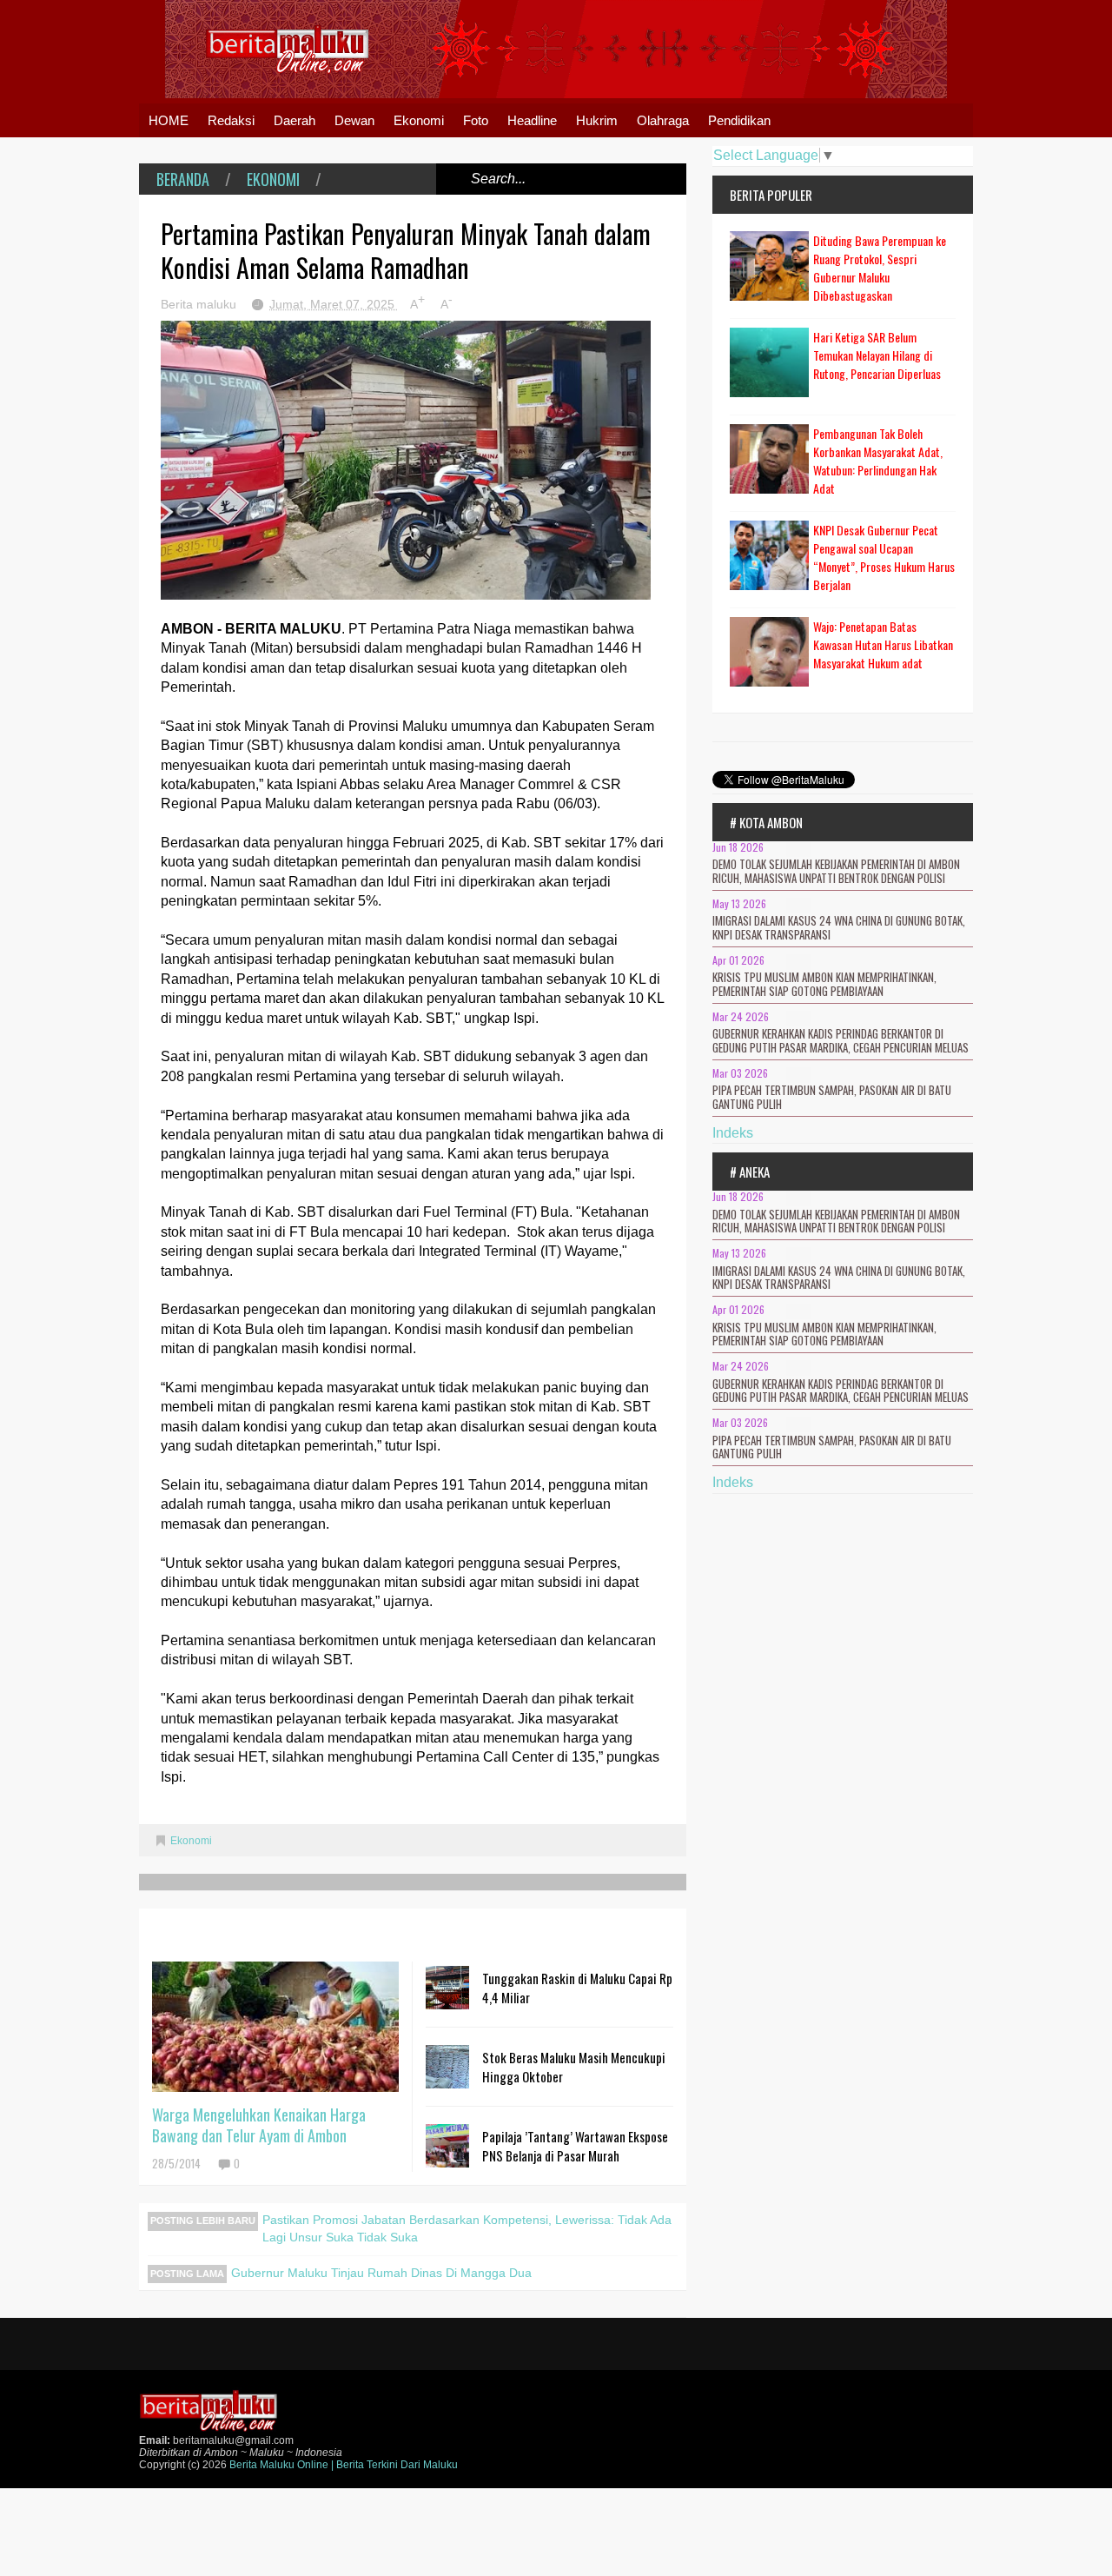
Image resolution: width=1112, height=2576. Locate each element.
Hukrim (597, 120)
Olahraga (663, 120)
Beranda (183, 179)
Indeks (733, 1133)
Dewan (354, 120)
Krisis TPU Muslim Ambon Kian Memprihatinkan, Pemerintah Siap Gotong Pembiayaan (824, 984)
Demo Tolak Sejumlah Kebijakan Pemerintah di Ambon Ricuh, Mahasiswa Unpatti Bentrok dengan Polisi (836, 871)
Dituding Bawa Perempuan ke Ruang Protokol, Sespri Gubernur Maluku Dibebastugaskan (880, 268)
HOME (169, 120)
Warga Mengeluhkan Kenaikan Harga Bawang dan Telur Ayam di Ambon (259, 2125)
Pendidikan (739, 120)
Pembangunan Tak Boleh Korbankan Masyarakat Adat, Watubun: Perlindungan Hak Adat (878, 461)
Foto (476, 120)
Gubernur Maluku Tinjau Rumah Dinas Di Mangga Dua (381, 2273)
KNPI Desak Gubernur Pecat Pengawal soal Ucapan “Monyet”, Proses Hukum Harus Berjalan (884, 557)
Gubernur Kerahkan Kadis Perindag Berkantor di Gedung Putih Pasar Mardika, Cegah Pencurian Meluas (841, 1040)
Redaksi (231, 120)
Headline (532, 120)
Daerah (295, 120)
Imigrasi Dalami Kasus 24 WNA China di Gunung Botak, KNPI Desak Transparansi (839, 927)
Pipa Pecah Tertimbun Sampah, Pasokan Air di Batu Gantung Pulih (832, 1097)
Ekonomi (419, 120)
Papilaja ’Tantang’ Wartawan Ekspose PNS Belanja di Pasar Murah (575, 2146)
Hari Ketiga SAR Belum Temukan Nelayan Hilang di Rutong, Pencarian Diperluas (877, 355)
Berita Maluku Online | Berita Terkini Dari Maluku (344, 2465)
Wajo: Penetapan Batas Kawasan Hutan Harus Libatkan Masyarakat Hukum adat (883, 644)
